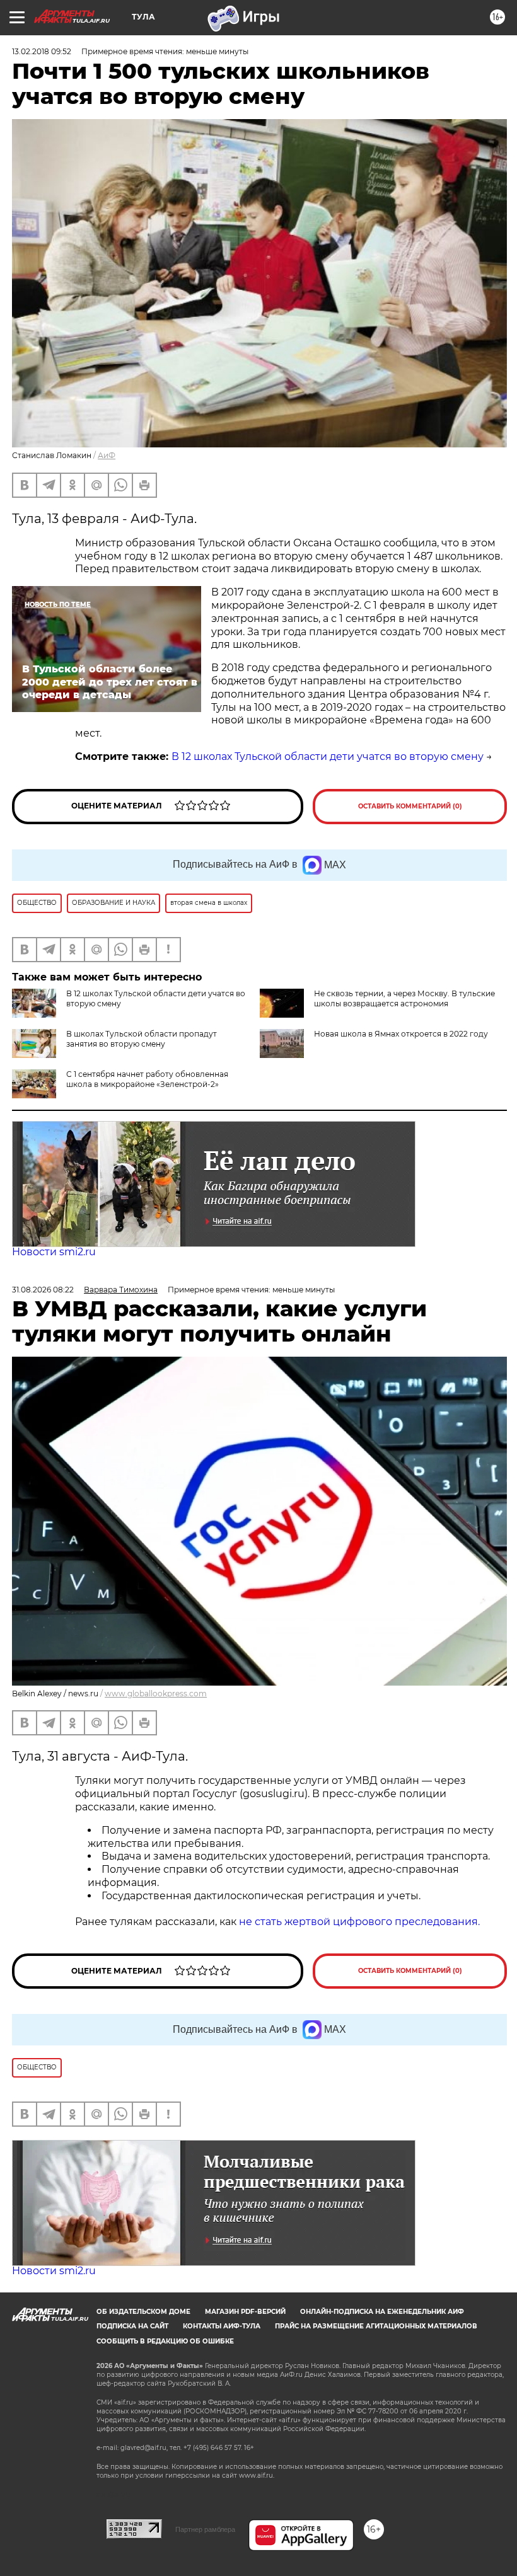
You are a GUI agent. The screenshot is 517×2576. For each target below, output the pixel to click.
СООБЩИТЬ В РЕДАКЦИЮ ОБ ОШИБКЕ (165, 2341)
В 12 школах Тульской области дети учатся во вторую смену (328, 756)
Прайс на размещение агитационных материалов (376, 2326)
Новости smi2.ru (54, 1252)
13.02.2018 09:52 (42, 51)
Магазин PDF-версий (245, 2312)
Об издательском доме (143, 2312)
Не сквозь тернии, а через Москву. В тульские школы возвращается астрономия (404, 998)
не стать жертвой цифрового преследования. (359, 1922)
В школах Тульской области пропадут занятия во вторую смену (142, 1039)
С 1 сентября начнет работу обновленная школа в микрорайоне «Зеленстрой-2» (147, 1079)
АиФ (107, 455)
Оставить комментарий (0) (410, 806)
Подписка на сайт (132, 2326)
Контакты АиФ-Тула (222, 2326)
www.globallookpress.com (156, 1693)
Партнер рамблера (205, 2529)
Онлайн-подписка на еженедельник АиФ (382, 2312)
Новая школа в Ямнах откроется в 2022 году (401, 1034)
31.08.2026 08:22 (43, 1290)
